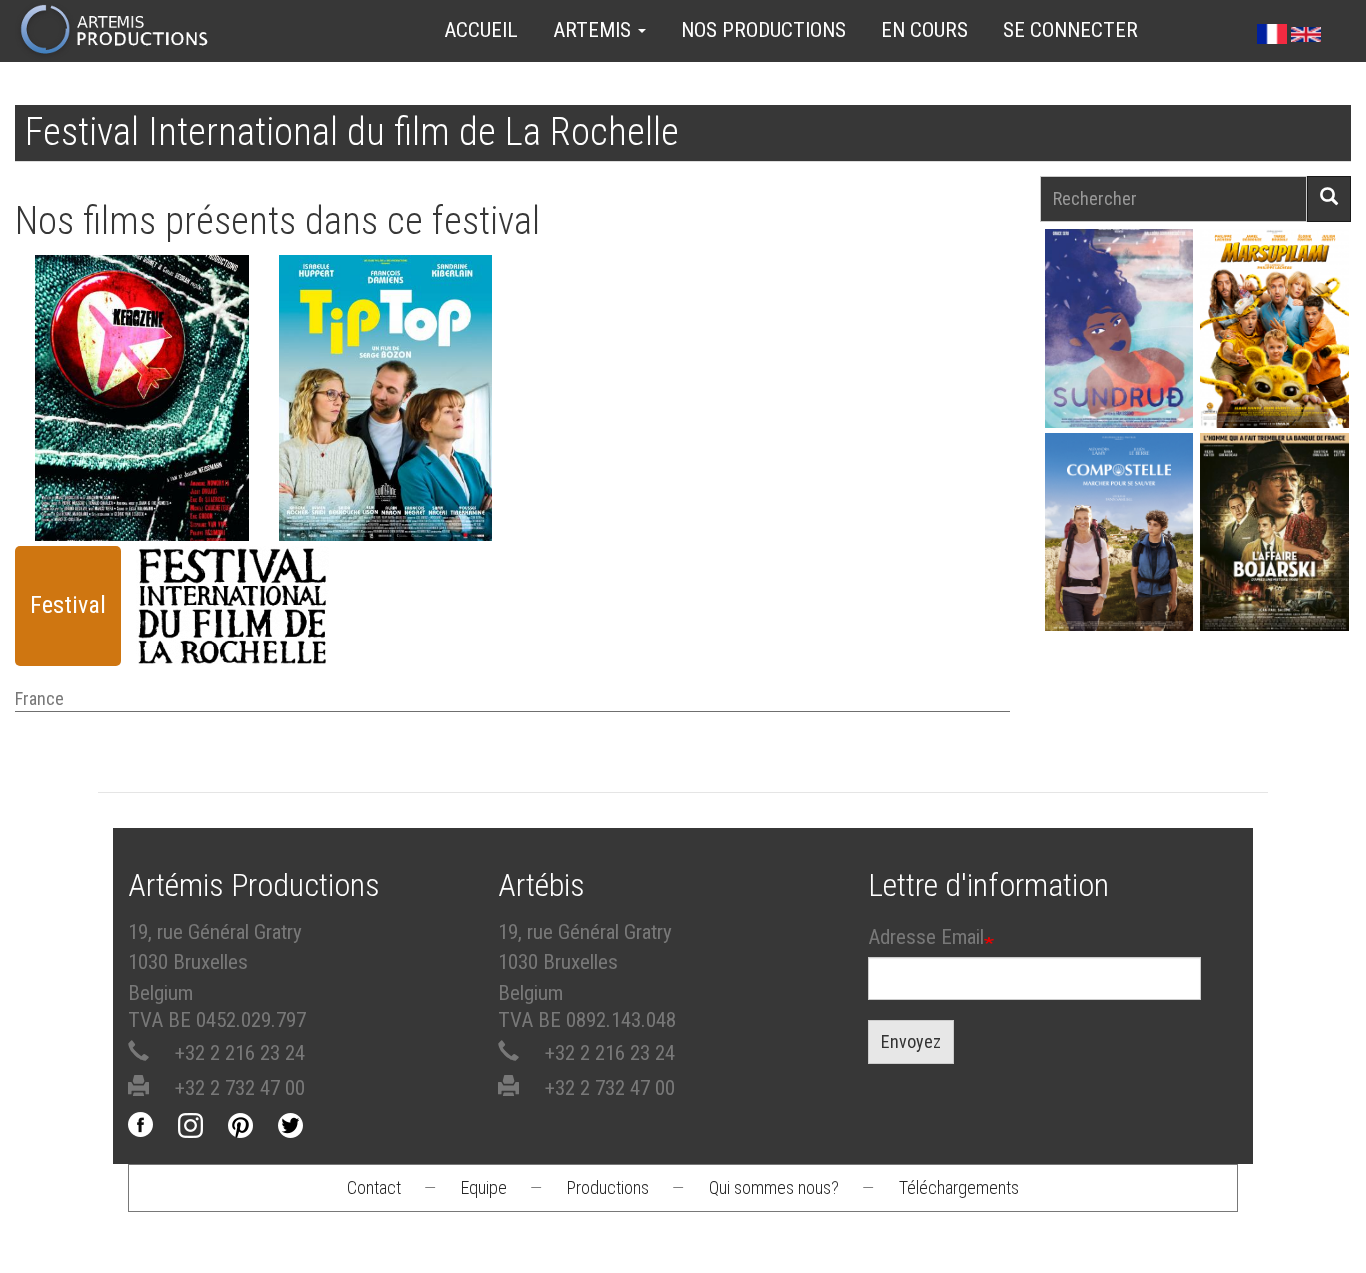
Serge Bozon (385, 400)
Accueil (481, 30)
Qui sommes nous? (774, 1187)
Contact (374, 1187)
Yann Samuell (1118, 558)
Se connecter (1070, 30)
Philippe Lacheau (1275, 354)
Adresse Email (926, 937)
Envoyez (911, 1041)
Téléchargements (959, 1187)
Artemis (594, 30)
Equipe (484, 1187)
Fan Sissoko (1118, 335)
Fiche (149, 326)
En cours (924, 30)
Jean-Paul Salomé (1275, 558)
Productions (608, 1187)
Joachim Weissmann (141, 381)
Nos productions (763, 30)
